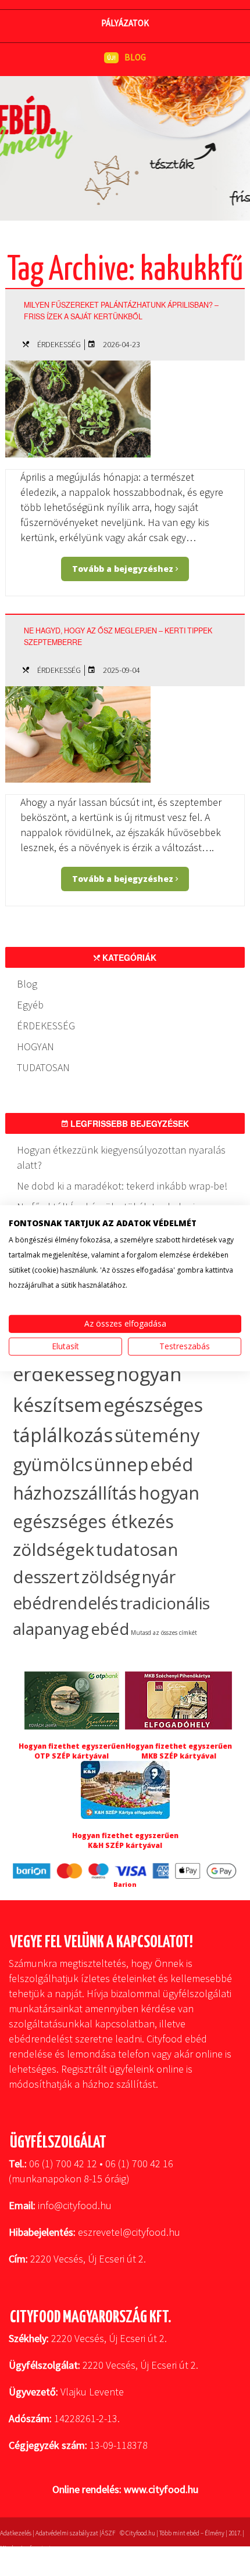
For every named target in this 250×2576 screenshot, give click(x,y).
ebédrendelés (65, 1603)
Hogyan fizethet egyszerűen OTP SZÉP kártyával (72, 1751)
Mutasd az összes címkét (164, 1633)
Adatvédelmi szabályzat (67, 2533)
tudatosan (137, 1549)
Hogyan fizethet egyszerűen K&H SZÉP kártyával (125, 1840)
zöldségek (53, 1549)
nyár (159, 1577)
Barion (125, 1884)
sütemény (157, 1435)
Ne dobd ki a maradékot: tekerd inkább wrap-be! (122, 1186)
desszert (46, 1577)
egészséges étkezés (93, 1521)
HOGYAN (35, 1046)
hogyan (169, 1493)
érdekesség (64, 1374)
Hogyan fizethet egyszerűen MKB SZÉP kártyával (179, 1751)
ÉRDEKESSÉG (59, 344)
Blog (27, 984)
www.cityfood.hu (161, 2489)
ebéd (110, 1629)
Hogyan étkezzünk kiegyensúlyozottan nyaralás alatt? (121, 1157)
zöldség (111, 1577)
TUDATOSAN (43, 1067)
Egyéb (30, 1005)
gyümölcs (53, 1464)
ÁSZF (108, 2533)
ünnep (121, 1464)
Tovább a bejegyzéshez (124, 569)
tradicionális (165, 1603)
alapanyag (51, 1629)
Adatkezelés (16, 2533)
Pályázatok (125, 23)
